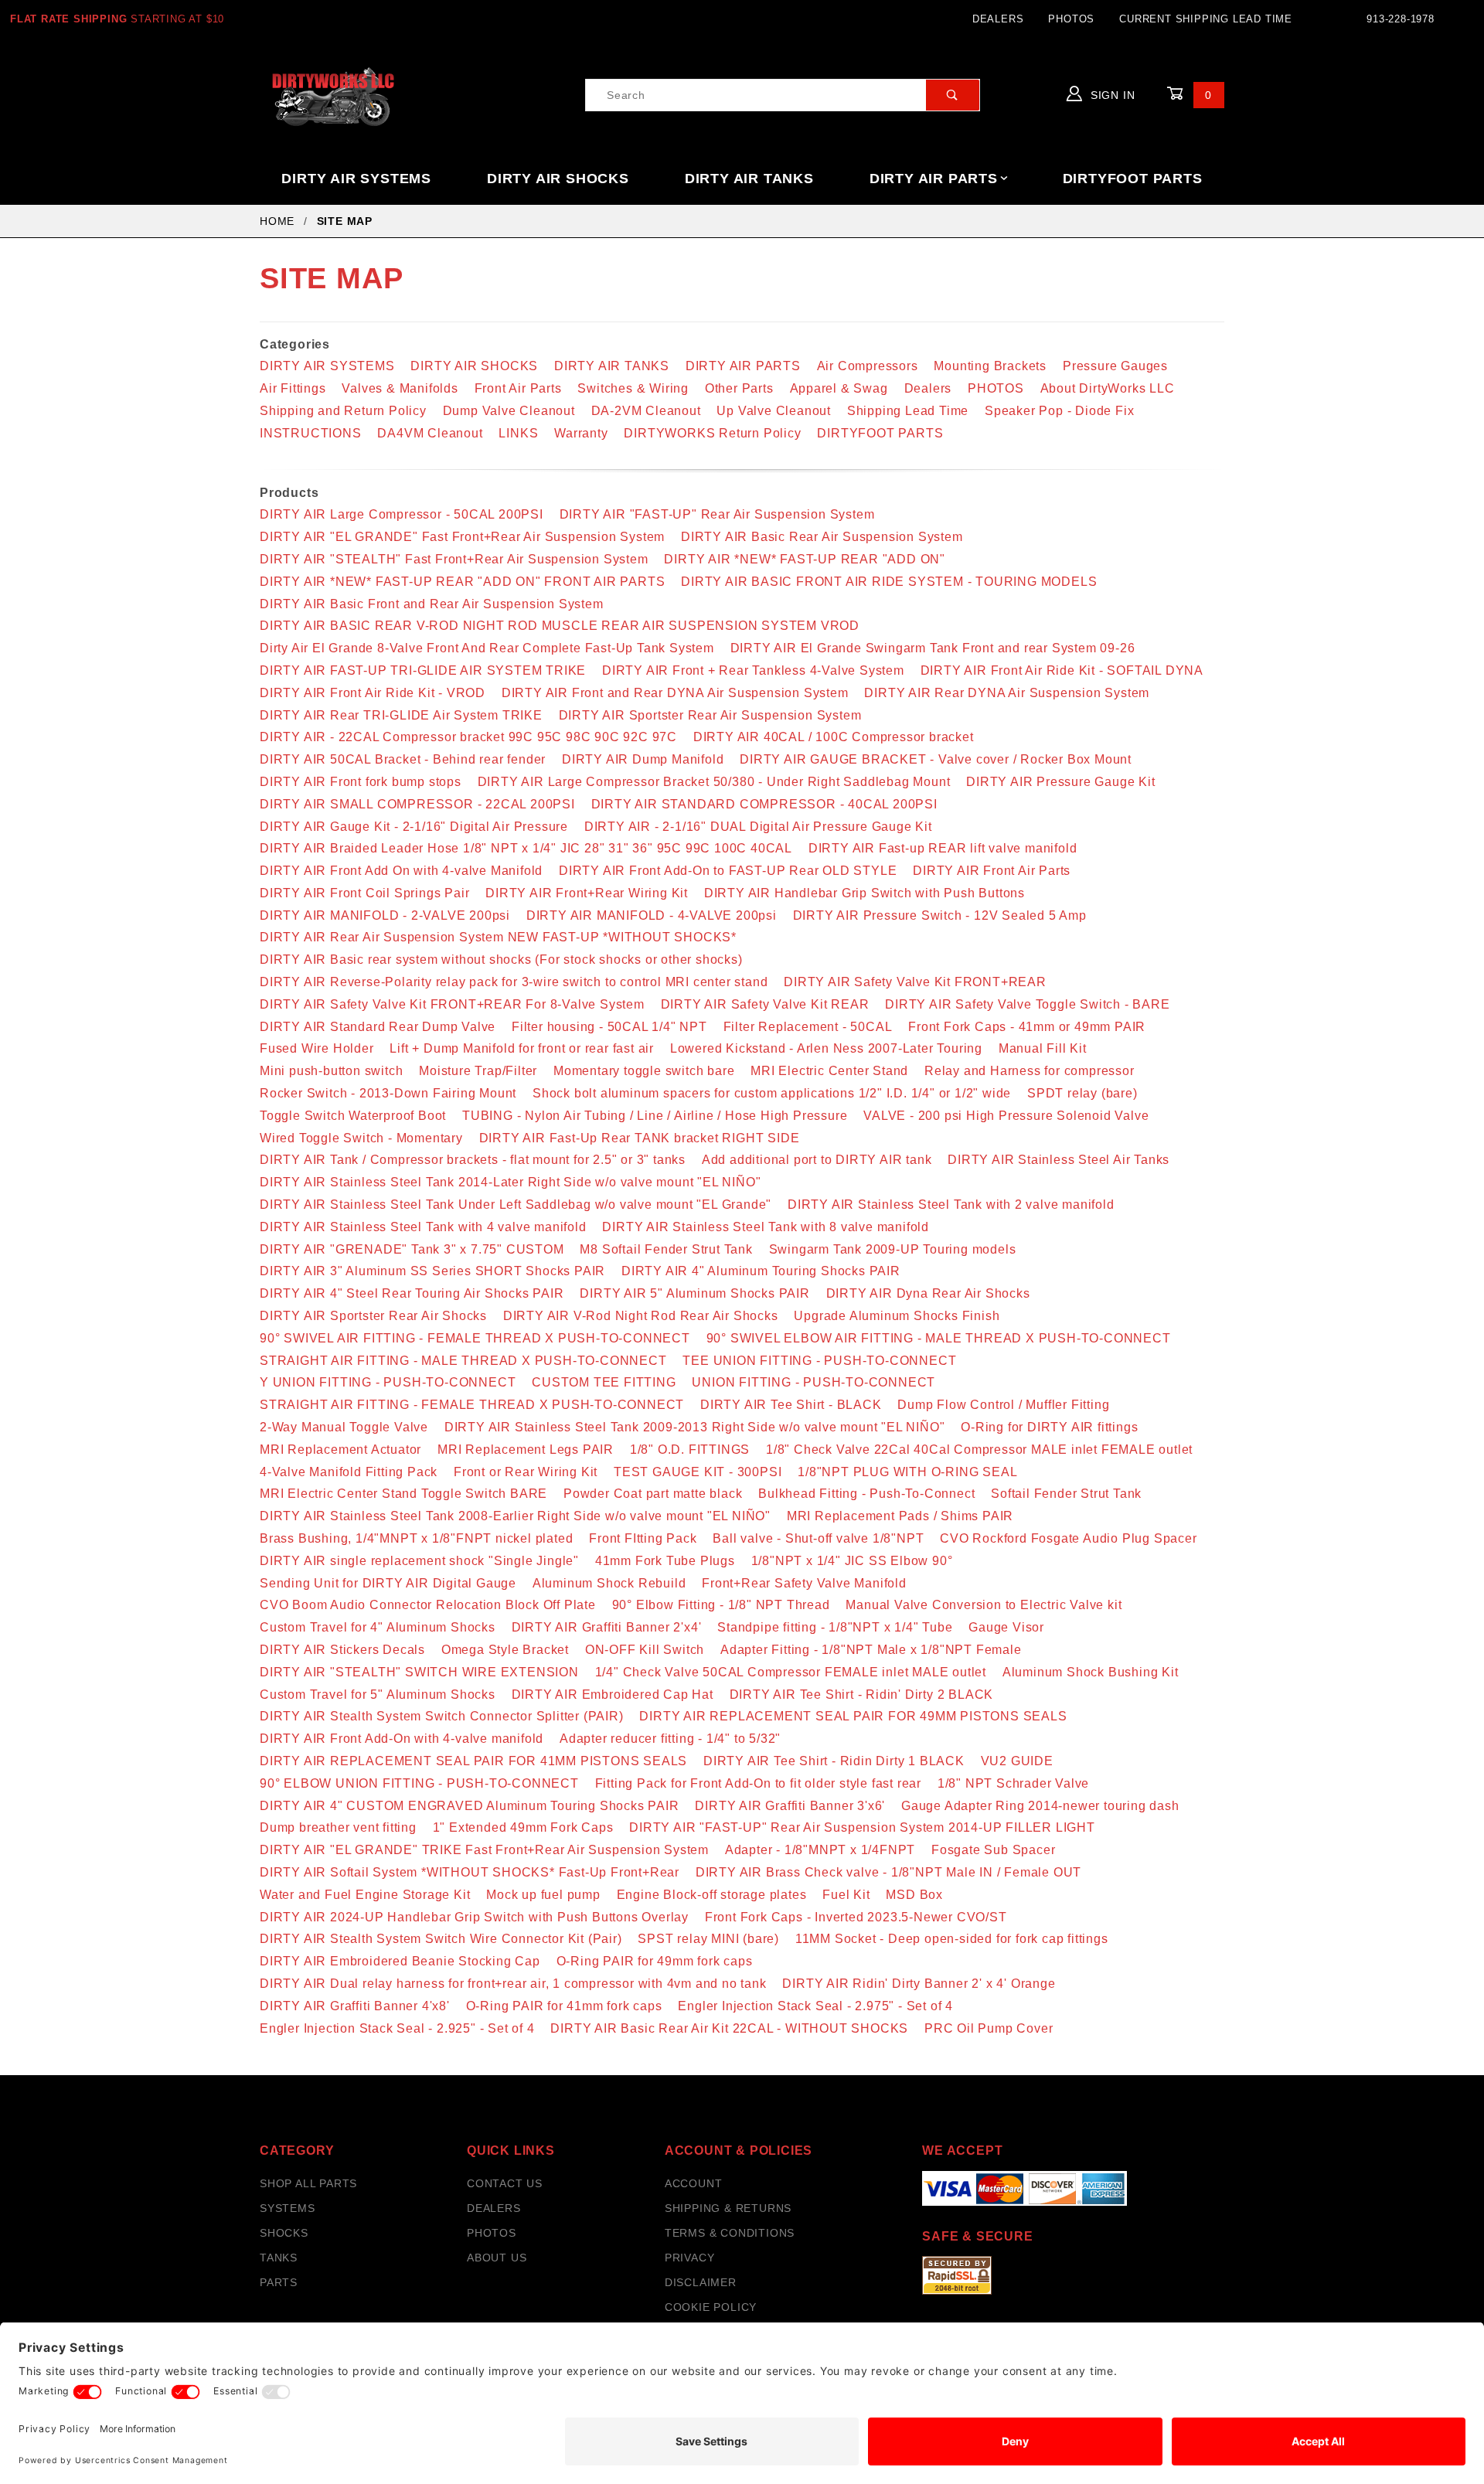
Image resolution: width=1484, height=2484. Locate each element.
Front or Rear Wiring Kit (526, 1472)
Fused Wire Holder (317, 1048)
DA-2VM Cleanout (646, 411)
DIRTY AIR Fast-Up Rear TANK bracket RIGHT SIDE (640, 1138)
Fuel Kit (846, 1895)
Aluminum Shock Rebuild (609, 1583)
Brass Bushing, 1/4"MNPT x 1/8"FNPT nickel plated (416, 1538)
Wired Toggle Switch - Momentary (361, 1138)
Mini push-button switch (331, 1071)
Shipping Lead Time (908, 411)
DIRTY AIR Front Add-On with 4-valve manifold (402, 1739)
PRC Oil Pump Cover (989, 2028)
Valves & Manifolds (400, 388)
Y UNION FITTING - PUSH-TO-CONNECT (388, 1382)
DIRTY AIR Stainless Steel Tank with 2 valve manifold (951, 1205)
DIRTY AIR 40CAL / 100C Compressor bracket (834, 737)
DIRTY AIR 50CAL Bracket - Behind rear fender (403, 759)
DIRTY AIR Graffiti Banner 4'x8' (355, 2006)
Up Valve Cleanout (774, 411)
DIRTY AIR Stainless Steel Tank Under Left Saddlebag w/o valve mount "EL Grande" (516, 1205)
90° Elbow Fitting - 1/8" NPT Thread (721, 1605)
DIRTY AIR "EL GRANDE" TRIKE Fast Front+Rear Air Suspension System (484, 1850)
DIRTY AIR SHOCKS (558, 179)
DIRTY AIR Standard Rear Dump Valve (378, 1027)
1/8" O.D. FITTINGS (690, 1450)
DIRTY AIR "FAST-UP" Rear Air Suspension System (717, 514)
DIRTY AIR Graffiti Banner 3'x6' (790, 1806)
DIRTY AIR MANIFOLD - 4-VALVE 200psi (652, 915)
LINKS (518, 433)
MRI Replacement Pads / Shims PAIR (900, 1516)
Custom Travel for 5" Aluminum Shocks (378, 1695)
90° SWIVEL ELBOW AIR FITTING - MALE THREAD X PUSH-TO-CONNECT (939, 1338)
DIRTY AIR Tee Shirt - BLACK (791, 1405)
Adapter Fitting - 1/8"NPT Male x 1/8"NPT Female (871, 1650)
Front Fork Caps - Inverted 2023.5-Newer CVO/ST (856, 1917)
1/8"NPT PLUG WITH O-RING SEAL (907, 1472)
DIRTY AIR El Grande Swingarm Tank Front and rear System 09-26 (933, 648)
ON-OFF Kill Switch (645, 1650)
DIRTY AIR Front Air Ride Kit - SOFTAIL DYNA (1062, 670)
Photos (492, 2233)
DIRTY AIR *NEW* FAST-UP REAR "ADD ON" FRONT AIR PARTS (462, 582)
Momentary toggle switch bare (644, 1071)
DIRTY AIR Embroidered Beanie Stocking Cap (400, 1961)
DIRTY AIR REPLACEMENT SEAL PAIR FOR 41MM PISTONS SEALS (473, 1761)
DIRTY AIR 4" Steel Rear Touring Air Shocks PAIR (412, 1293)
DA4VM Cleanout (430, 433)
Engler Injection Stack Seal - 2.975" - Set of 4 (815, 2006)
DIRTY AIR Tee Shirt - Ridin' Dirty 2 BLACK (862, 1695)
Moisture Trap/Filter (478, 1071)
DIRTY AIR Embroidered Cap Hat (613, 1695)
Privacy (690, 2258)
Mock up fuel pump (543, 1895)
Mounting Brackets (990, 366)
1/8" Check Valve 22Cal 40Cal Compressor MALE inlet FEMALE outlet (979, 1450)
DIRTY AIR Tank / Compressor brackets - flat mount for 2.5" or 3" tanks (473, 1160)
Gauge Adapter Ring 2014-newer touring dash (1040, 1806)
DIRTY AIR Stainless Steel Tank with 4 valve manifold (423, 1227)
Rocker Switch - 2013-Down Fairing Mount (388, 1093)
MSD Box (914, 1895)
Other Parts (739, 388)
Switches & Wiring (633, 388)
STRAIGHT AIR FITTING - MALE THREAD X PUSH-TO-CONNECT (463, 1361)
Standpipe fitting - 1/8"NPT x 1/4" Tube (835, 1627)
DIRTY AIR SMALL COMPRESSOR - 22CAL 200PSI (417, 804)
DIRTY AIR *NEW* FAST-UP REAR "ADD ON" (805, 559)
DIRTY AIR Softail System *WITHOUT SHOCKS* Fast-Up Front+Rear (470, 1872)
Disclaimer (701, 2282)
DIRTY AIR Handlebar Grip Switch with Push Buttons (865, 893)
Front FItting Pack (643, 1538)
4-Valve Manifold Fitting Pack (349, 1472)
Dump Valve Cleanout (509, 411)
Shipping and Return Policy (343, 411)
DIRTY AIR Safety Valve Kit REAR (765, 1004)
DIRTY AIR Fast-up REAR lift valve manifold (943, 848)
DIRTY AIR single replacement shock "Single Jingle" (419, 1561)
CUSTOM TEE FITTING (604, 1382)
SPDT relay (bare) (1082, 1093)
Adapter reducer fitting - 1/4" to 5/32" (670, 1739)
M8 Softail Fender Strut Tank (666, 1249)
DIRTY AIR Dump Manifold (643, 759)
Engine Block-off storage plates (712, 1895)
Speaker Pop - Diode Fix (1059, 411)
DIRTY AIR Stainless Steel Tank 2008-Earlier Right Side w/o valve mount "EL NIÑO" (515, 1516)
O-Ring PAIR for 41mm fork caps (564, 2006)
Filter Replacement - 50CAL (808, 1027)
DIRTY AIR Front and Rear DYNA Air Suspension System (675, 693)
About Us (497, 2258)
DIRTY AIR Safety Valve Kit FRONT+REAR (915, 982)
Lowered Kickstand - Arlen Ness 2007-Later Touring (826, 1048)
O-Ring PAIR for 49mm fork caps (655, 1961)
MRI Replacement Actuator (340, 1450)
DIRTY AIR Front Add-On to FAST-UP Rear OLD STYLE (728, 871)
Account (694, 2183)
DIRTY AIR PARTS (934, 179)
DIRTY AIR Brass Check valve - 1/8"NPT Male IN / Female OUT (888, 1872)
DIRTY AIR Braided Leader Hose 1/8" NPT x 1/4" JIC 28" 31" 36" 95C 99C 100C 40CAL (526, 848)
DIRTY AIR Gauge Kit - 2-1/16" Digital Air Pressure (414, 827)
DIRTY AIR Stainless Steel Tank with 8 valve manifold (766, 1227)
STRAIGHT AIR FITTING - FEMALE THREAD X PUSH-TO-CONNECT (472, 1405)
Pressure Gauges (1115, 366)
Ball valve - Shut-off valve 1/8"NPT (818, 1538)
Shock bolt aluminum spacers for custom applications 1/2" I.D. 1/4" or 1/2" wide (772, 1093)
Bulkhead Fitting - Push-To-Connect (866, 1494)
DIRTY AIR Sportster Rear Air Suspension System (710, 715)
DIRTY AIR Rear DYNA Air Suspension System (1007, 693)
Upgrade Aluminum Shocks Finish (897, 1316)
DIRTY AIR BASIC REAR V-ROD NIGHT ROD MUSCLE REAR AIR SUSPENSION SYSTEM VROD (560, 626)
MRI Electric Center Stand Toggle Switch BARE (403, 1494)
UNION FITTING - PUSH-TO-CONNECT (813, 1382)
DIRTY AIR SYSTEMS (356, 179)
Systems (288, 2208)
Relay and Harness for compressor (1030, 1071)
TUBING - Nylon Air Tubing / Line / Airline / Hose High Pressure (655, 1116)
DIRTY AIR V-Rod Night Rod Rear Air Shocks (641, 1316)
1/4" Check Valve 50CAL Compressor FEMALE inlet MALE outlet (791, 1672)
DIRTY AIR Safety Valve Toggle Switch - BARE (1027, 1004)
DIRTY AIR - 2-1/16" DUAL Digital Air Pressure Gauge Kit (758, 827)
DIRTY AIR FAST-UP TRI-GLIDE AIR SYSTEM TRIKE (423, 670)
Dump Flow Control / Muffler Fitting (1003, 1405)
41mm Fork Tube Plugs (665, 1561)
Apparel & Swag (839, 388)
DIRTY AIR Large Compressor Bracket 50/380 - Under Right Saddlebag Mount (714, 782)
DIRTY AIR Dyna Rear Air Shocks (928, 1293)
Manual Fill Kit (1043, 1048)
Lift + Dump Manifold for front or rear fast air (522, 1048)
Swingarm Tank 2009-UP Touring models (893, 1249)
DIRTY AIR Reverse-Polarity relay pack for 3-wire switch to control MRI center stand (514, 982)
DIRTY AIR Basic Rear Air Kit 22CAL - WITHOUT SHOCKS (729, 2028)
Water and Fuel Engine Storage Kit (365, 1895)
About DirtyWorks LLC (1108, 388)
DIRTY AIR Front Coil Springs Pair (364, 893)
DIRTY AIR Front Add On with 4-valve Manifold (401, 871)
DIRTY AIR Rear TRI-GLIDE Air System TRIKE (401, 715)
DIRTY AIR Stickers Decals (342, 1650)
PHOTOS (1071, 19)
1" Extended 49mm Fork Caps (523, 1827)
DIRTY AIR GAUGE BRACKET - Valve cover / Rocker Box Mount (936, 759)
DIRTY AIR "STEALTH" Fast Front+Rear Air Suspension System (454, 559)
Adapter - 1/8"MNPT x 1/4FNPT (820, 1850)
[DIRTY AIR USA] (334, 94)
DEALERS (998, 19)
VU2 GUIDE (1017, 1761)
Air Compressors (868, 366)
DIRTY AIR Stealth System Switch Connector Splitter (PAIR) (442, 1716)
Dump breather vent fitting (338, 1827)
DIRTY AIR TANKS (749, 179)
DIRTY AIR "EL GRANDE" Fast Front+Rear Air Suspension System (462, 537)
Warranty (581, 433)
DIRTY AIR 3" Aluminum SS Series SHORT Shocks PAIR (432, 1271)
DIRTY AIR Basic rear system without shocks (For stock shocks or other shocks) (501, 960)
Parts (279, 2282)
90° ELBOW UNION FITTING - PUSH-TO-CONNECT (419, 1783)
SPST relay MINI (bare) (708, 1939)
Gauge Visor (1006, 1627)
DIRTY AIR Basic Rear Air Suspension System (822, 537)
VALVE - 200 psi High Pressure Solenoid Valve (1006, 1116)
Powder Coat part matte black (653, 1494)
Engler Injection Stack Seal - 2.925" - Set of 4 (397, 2028)
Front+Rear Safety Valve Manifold (804, 1583)
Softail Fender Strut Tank (1066, 1494)
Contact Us (505, 2183)
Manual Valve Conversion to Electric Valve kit (984, 1605)
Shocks (284, 2233)
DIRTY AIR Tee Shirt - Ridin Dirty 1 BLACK (834, 1761)
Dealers (928, 388)
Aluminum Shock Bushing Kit (1091, 1672)
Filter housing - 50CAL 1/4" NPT (609, 1027)
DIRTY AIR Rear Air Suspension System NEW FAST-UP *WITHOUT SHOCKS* (498, 937)
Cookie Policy (711, 2307)
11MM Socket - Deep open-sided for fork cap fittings (952, 1939)
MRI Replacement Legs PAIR (526, 1450)
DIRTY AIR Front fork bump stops (361, 782)
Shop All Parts (308, 2183)
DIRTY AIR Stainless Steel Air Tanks (1059, 1160)
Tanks (279, 2258)
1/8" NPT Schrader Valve (1013, 1783)
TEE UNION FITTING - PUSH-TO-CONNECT (819, 1361)
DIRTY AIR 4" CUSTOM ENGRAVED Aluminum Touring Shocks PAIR (470, 1806)
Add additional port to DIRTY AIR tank (817, 1160)
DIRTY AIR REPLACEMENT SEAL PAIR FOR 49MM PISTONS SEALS (853, 1716)
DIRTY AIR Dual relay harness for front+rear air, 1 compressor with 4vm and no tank (513, 1984)
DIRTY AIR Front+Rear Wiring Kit (587, 893)
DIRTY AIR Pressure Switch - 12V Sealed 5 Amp (940, 915)
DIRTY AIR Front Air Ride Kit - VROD (373, 693)
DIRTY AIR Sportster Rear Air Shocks (373, 1316)
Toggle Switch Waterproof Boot (353, 1116)
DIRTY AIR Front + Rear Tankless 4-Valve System (753, 670)
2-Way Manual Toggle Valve (344, 1427)
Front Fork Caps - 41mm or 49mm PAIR (1027, 1027)
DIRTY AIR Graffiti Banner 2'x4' (607, 1627)
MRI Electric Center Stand (829, 1071)
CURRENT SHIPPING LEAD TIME (1206, 19)
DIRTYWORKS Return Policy (712, 433)
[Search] (953, 95)
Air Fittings (293, 388)
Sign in (1111, 95)
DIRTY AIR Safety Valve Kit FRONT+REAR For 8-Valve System (452, 1004)
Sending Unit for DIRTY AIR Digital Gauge (388, 1583)
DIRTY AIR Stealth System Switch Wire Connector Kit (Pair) (441, 1939)
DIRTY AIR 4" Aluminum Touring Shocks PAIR (761, 1271)
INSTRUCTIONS (311, 433)
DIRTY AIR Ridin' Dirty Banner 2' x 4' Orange (919, 1984)
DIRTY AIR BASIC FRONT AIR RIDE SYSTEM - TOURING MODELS (889, 582)
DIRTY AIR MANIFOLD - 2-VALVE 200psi (385, 915)
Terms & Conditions (730, 2233)
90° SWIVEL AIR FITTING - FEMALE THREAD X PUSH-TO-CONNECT (475, 1338)
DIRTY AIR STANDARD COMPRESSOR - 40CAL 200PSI (764, 804)
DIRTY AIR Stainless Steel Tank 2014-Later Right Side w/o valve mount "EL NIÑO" (510, 1182)
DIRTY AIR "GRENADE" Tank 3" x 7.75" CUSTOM (412, 1249)
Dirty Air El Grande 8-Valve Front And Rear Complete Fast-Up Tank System (487, 648)
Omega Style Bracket (505, 1650)
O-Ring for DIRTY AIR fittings (1049, 1427)
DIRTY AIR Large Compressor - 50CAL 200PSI (402, 514)
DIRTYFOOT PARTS (1133, 179)
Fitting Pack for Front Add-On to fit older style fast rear (758, 1783)
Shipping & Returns (728, 2208)
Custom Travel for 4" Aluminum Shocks (378, 1627)
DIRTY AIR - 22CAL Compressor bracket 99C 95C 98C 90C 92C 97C (468, 737)
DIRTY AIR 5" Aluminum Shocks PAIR (694, 1293)
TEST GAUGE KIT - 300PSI (698, 1472)
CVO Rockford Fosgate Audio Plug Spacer (1068, 1538)
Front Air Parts (518, 388)
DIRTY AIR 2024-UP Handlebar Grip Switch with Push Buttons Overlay (474, 1917)
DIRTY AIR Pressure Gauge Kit (1060, 782)
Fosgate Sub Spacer (993, 1850)
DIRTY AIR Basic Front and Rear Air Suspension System (432, 604)
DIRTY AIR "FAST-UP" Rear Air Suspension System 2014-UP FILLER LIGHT (862, 1827)
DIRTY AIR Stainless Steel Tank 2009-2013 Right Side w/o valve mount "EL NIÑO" (695, 1427)
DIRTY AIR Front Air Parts (992, 871)
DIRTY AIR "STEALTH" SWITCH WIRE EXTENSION (419, 1672)
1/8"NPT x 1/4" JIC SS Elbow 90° (852, 1561)
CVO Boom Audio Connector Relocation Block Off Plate (428, 1605)
